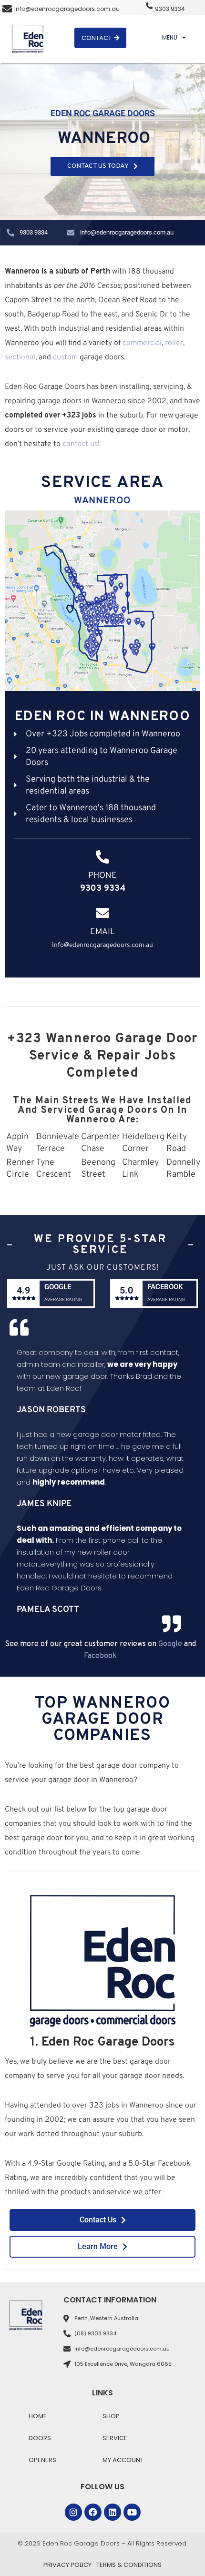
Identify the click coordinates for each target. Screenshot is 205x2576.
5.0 (126, 1290)
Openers (42, 2460)
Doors (40, 2438)
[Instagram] (73, 2512)
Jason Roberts (51, 1410)
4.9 (23, 1290)
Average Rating (63, 1299)
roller (174, 343)
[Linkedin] (113, 2512)
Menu (170, 37)
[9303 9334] (149, 6)
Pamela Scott (48, 1610)
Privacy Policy (67, 2565)
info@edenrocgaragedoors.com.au (67, 9)
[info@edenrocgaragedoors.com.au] (7, 9)
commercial (142, 343)
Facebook (165, 1287)
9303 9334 (170, 9)
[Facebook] (93, 2512)
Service (115, 2438)
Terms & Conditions (129, 2565)
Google (58, 1287)
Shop (111, 2416)
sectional (20, 357)
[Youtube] (132, 2512)
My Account (123, 2460)
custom (65, 357)
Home (38, 2416)
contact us (80, 444)
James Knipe (44, 1504)
